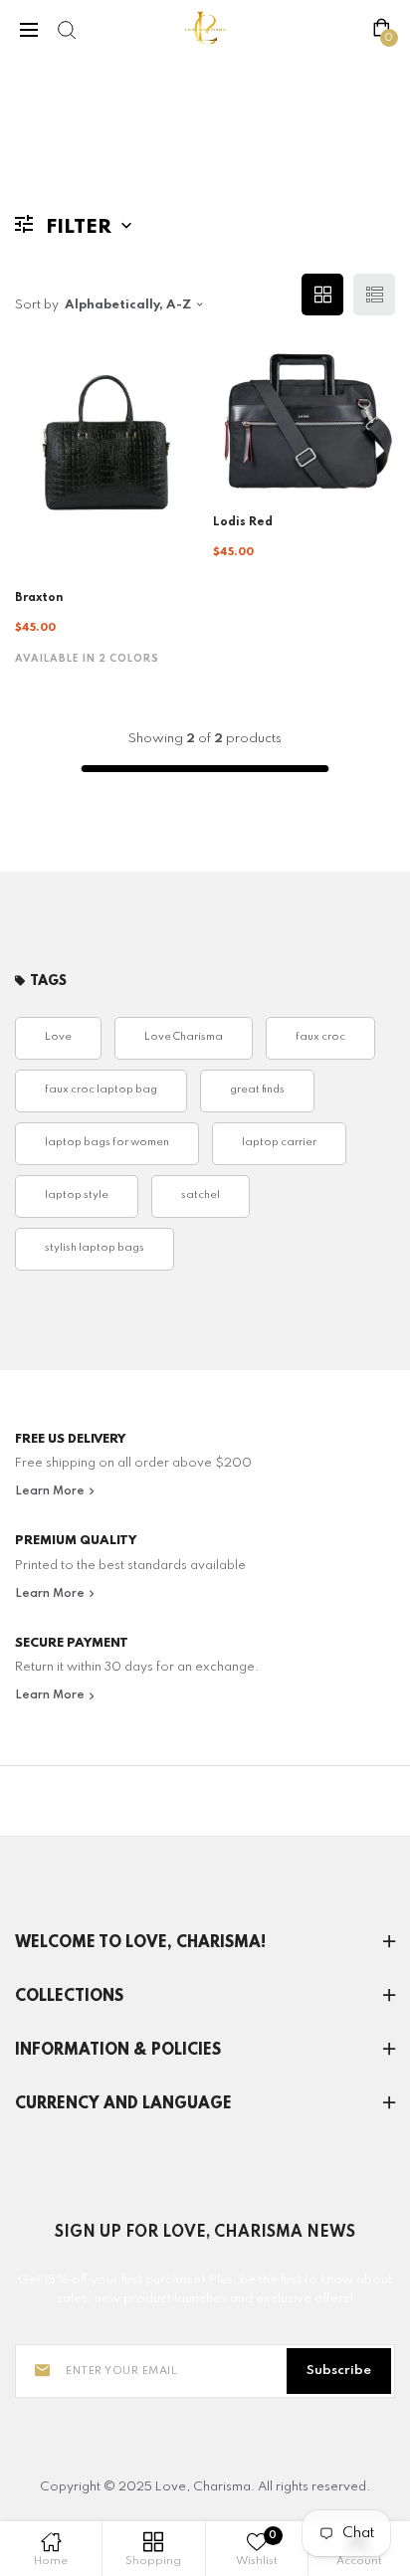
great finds (257, 1090)
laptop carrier (279, 1143)
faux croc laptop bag (101, 1090)
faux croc (320, 1037)
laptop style (77, 1195)
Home (33, 137)
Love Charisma (184, 1037)
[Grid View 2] (322, 295)
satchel (201, 1195)
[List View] (374, 295)
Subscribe (339, 2371)
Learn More (51, 1491)
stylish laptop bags (95, 1248)
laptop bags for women (107, 1143)
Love (58, 1037)
